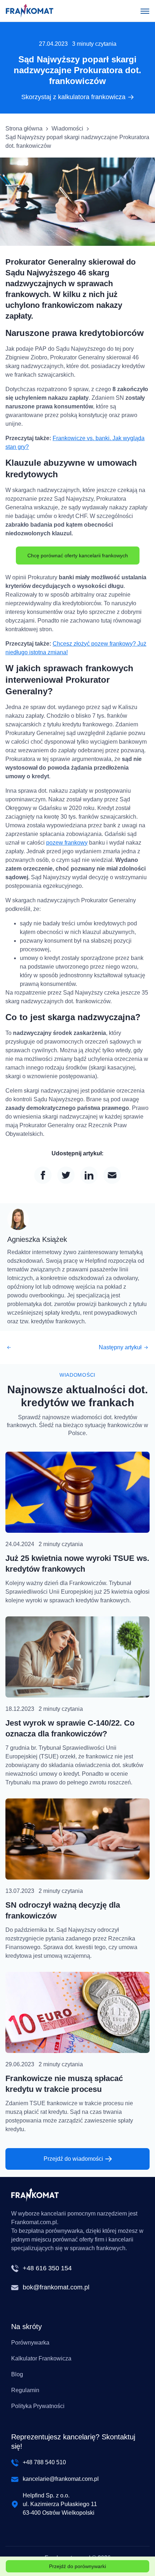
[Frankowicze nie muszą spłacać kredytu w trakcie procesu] (77, 2012)
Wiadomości (67, 129)
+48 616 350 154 (47, 2268)
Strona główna (24, 129)
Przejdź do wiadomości (73, 2159)
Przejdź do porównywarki (77, 2566)
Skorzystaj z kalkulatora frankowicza (73, 97)
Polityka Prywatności (38, 2406)
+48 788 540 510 (44, 2462)
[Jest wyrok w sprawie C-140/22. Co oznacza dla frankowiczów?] (77, 1657)
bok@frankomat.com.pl (56, 2287)
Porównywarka (30, 2343)
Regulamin (25, 2390)
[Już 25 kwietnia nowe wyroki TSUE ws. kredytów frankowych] (77, 1492)
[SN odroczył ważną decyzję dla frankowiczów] (77, 1839)
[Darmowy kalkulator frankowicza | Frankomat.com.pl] (30, 11)
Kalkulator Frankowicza (41, 2358)
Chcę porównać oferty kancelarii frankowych (78, 556)
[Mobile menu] (145, 11)
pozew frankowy (67, 843)
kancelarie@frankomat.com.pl (61, 2479)
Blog (17, 2374)
